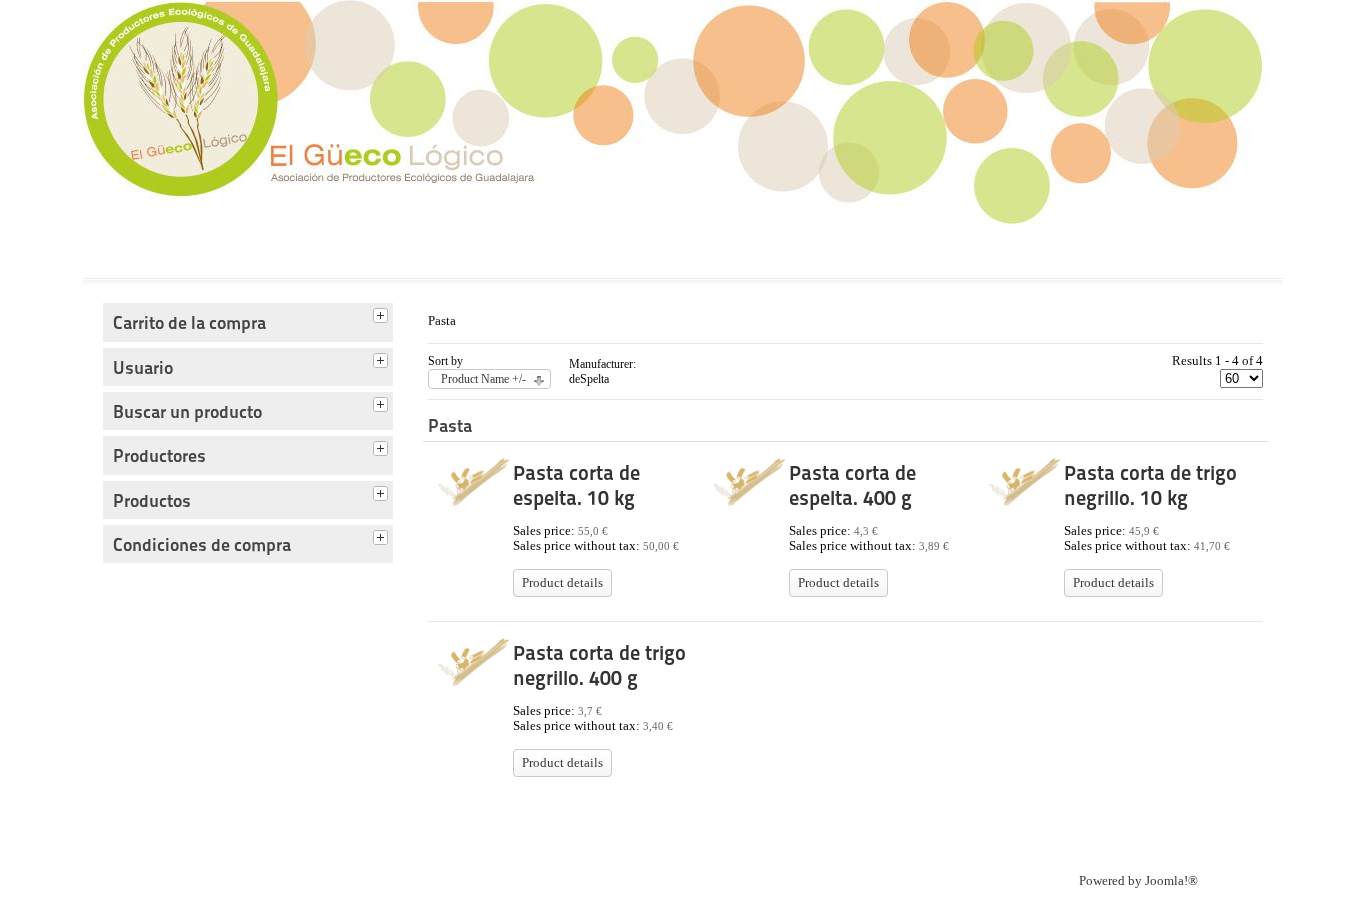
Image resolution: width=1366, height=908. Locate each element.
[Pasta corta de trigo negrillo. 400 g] (473, 682)
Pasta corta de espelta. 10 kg (576, 485)
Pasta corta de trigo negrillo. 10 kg (1150, 485)
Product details (562, 583)
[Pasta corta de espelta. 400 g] (748, 502)
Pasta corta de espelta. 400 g (852, 485)
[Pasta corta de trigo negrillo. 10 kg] (1024, 502)
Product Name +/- (483, 379)
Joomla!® (1171, 881)
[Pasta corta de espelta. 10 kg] (473, 502)
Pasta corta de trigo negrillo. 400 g (599, 665)
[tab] (383, 313)
